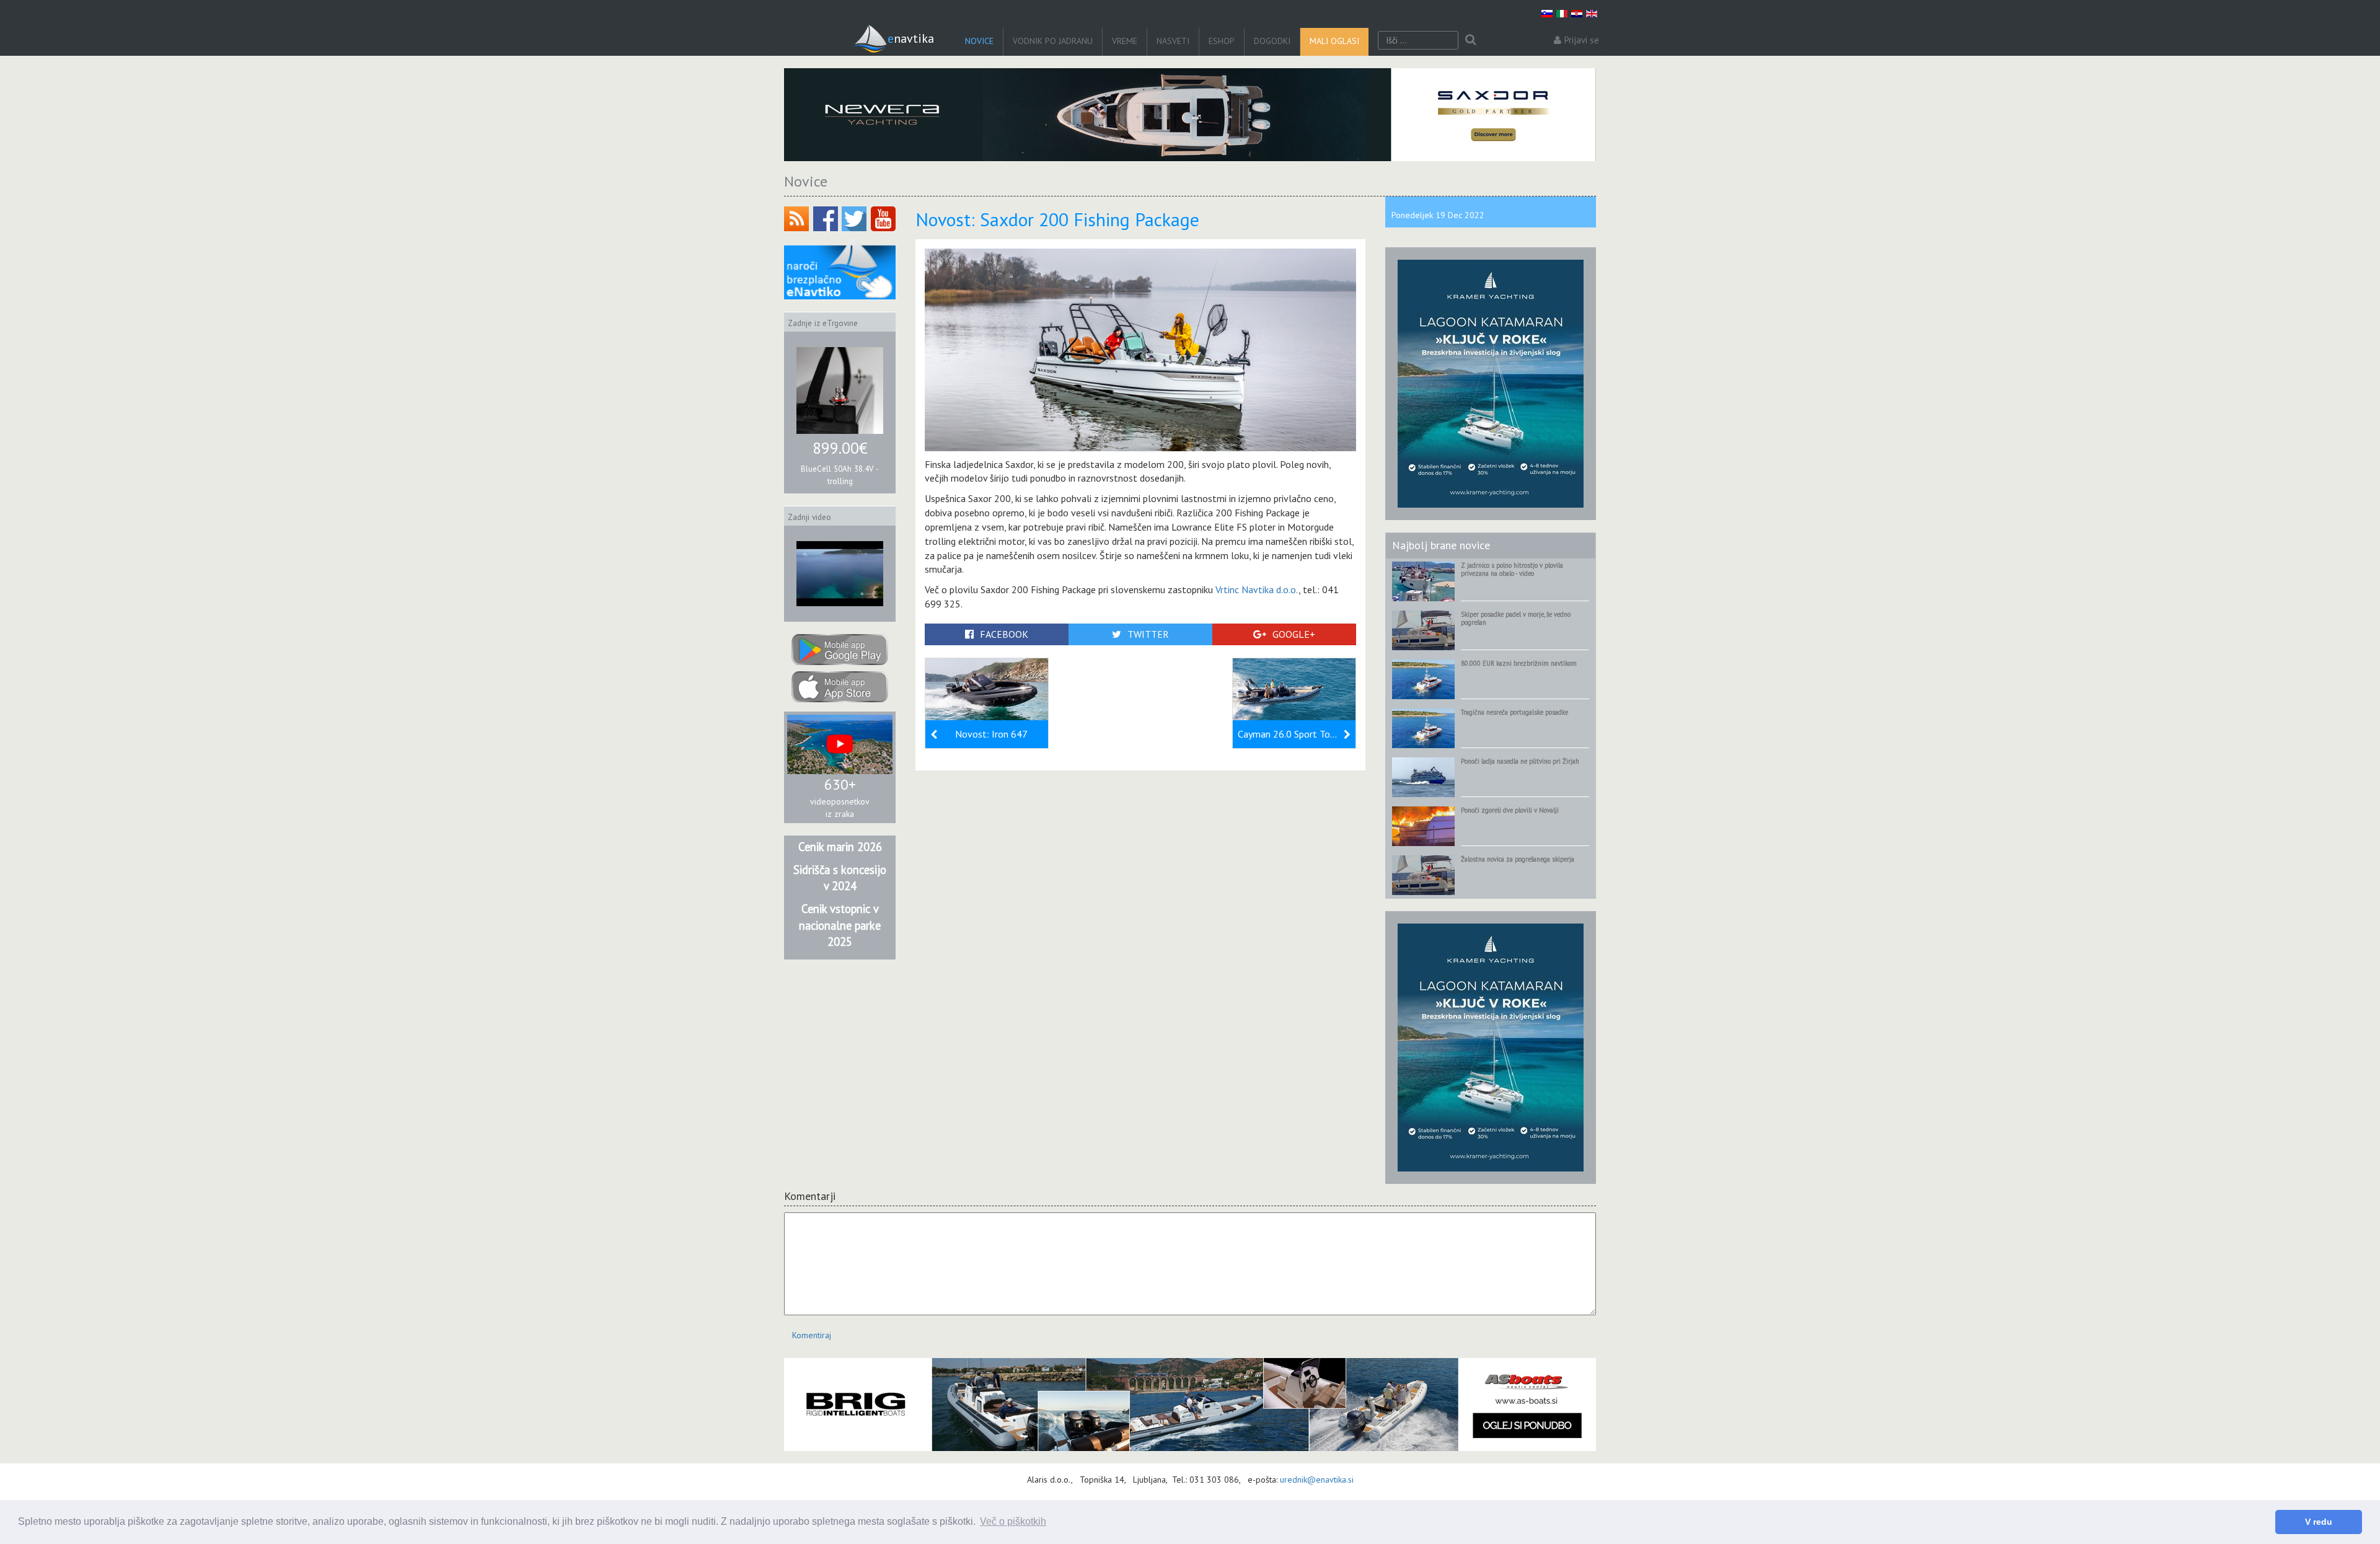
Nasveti (1173, 41)
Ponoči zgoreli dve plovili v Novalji (1510, 810)
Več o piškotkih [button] (1013, 1521)
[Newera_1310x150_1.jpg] (1190, 115)
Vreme (1125, 41)
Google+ (1294, 634)
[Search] (1470, 40)
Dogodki (1272, 41)
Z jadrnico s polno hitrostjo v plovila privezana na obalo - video (1512, 569)
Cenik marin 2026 (840, 847)
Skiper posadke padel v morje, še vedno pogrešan (1516, 618)
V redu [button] (2319, 1522)
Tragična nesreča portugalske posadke (1514, 712)
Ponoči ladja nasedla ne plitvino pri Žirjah (1520, 761)
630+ (840, 784)
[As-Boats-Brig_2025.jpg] (1190, 1405)
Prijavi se (1582, 40)
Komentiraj (812, 1335)
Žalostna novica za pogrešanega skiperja (1518, 859)
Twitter (1148, 634)
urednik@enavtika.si (1317, 1480)
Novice (979, 41)
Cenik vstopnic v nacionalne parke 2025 (840, 925)
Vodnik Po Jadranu (1053, 41)
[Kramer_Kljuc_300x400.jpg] (1491, 383)
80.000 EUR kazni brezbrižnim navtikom (1519, 663)
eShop (1222, 41)
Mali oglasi (1334, 41)
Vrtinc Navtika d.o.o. (1257, 589)
